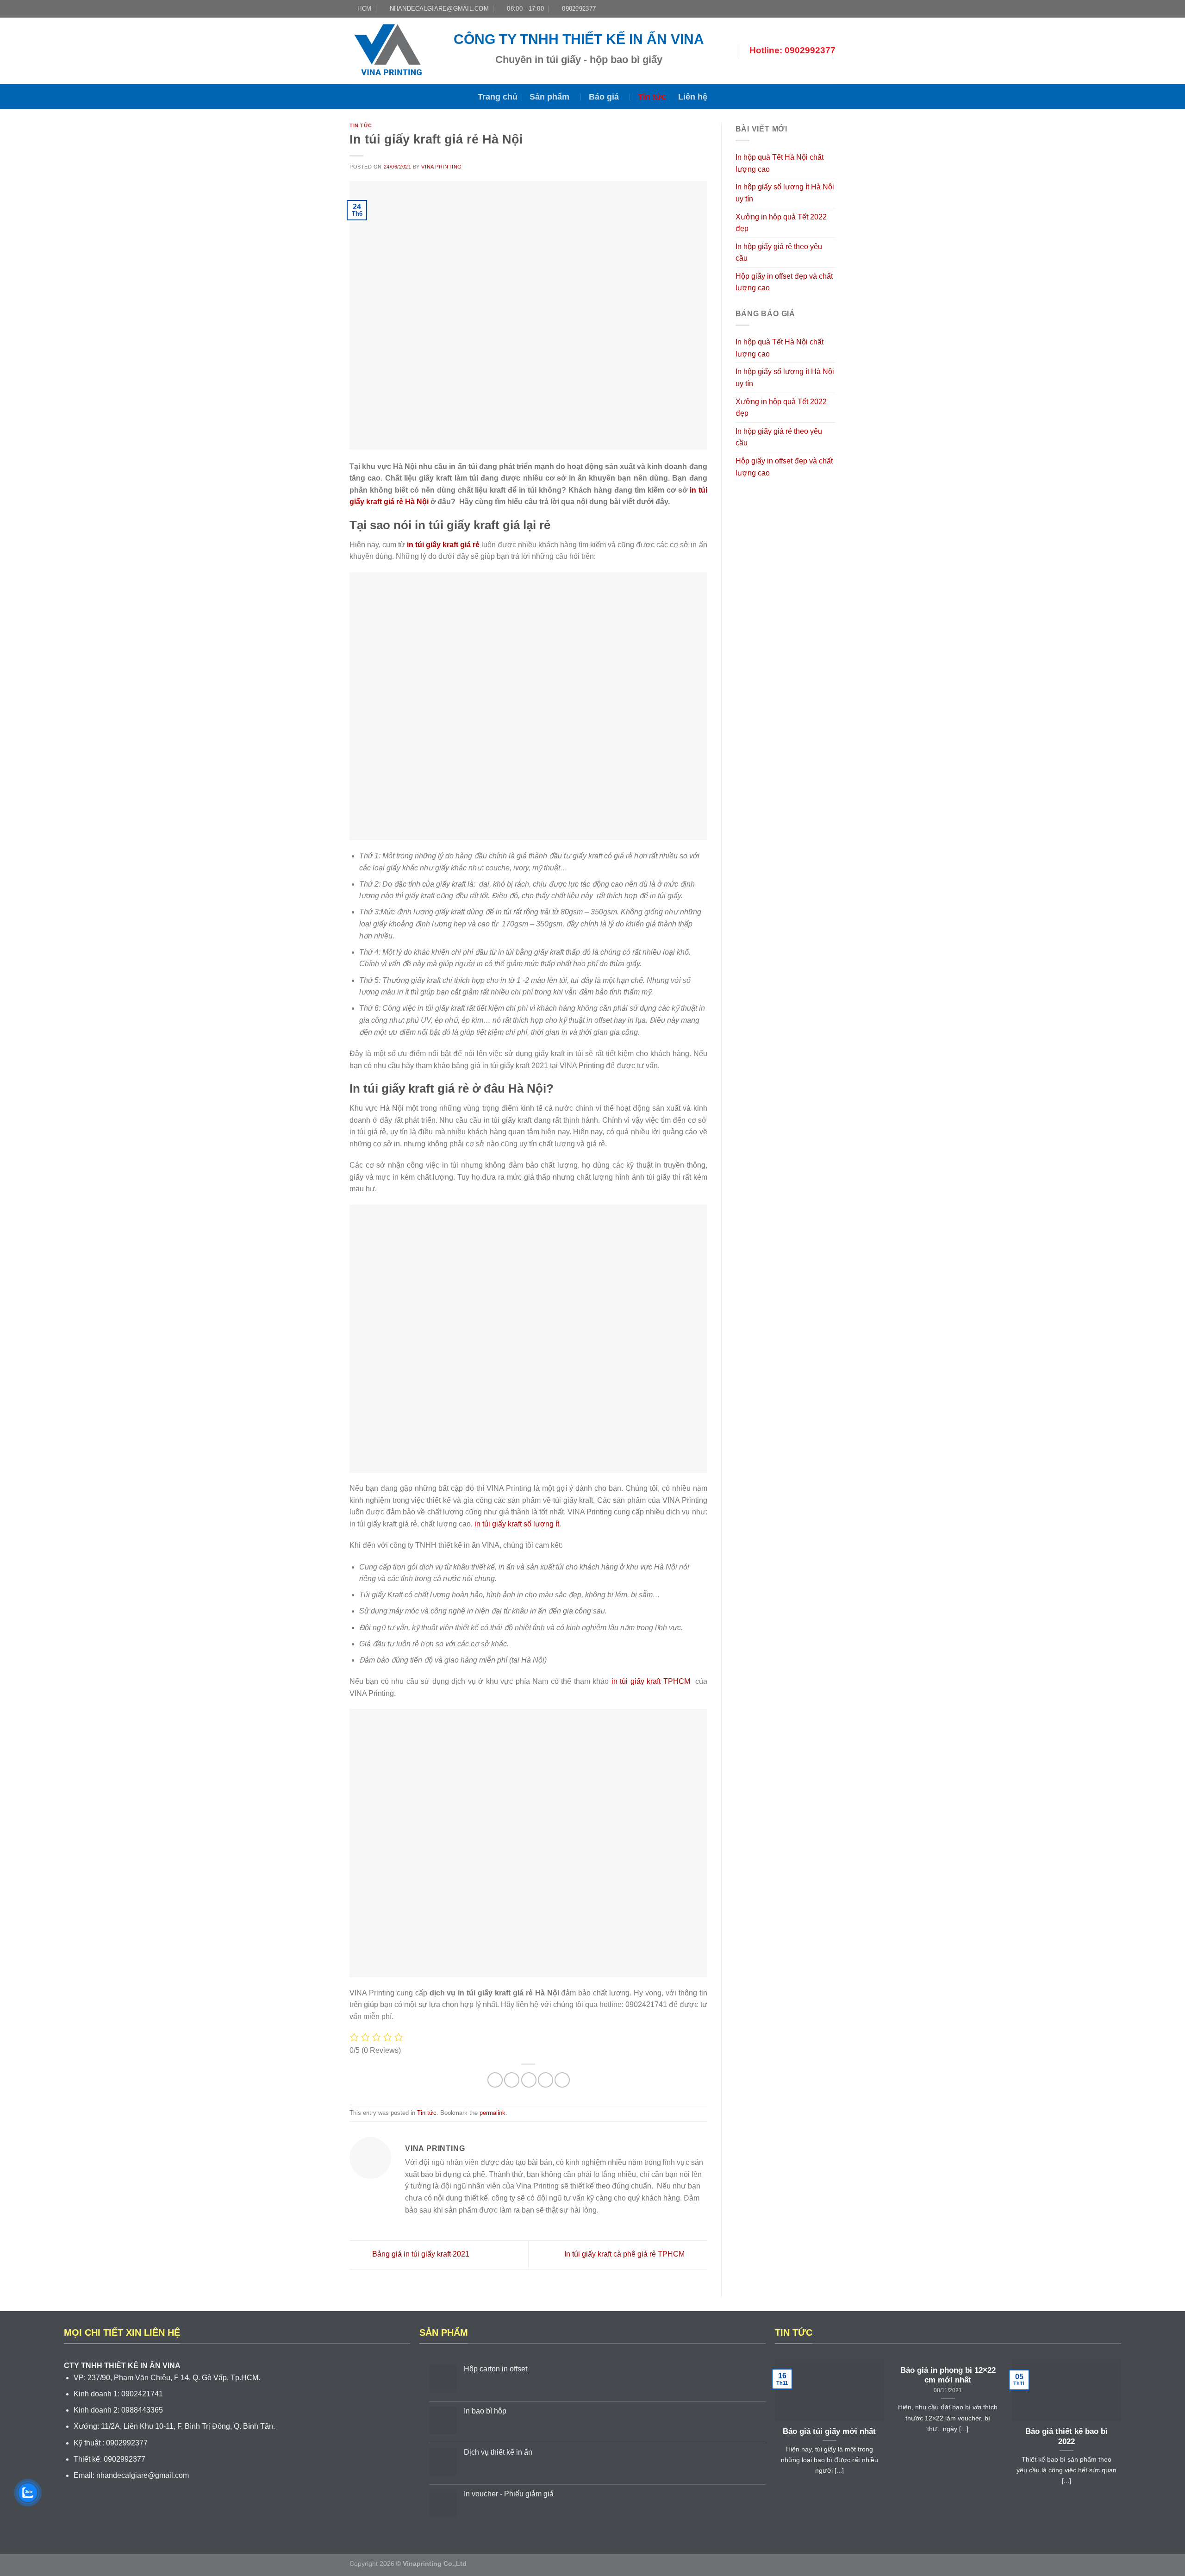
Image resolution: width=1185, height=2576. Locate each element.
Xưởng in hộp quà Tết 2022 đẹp (781, 223)
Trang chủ (498, 97)
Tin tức (652, 97)
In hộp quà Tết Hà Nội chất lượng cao (780, 163)
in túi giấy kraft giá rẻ (443, 545)
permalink (493, 2113)
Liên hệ (693, 97)
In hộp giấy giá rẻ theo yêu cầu (779, 253)
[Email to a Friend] (529, 2080)
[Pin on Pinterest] (546, 2080)
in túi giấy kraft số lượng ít (517, 1524)
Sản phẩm (549, 97)
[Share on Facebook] (495, 2080)
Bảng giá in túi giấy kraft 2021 (420, 2254)
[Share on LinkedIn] (562, 2080)
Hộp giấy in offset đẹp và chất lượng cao (784, 282)
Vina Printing (441, 167)
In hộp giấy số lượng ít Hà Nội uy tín (785, 193)
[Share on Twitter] (512, 2080)
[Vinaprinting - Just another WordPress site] (395, 51)
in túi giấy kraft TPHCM (649, 1681)
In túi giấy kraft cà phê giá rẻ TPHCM (625, 2254)
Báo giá (604, 97)
